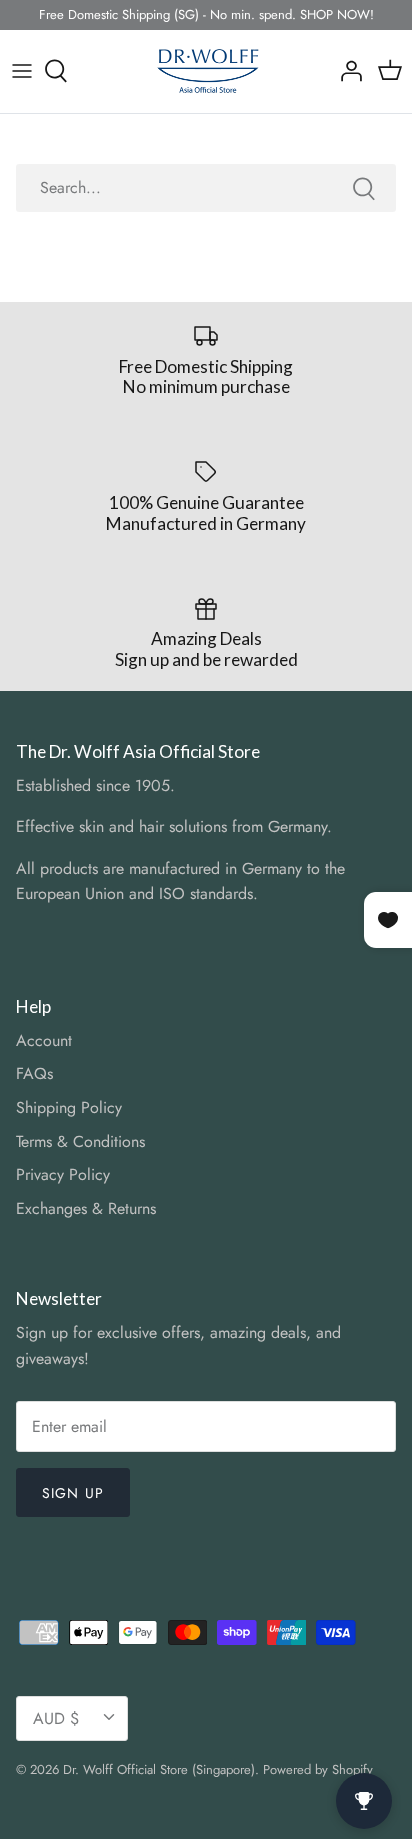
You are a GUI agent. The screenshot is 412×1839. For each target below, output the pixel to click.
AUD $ (56, 1718)
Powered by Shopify (318, 1769)
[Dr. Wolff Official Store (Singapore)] (206, 71)
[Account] (346, 71)
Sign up (73, 1493)
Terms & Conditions (80, 1141)
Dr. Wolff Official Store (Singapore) (159, 1769)
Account (44, 1040)
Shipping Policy (69, 1107)
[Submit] (364, 188)
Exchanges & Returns (86, 1208)
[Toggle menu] (22, 71)
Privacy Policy (63, 1174)
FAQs (34, 1073)
